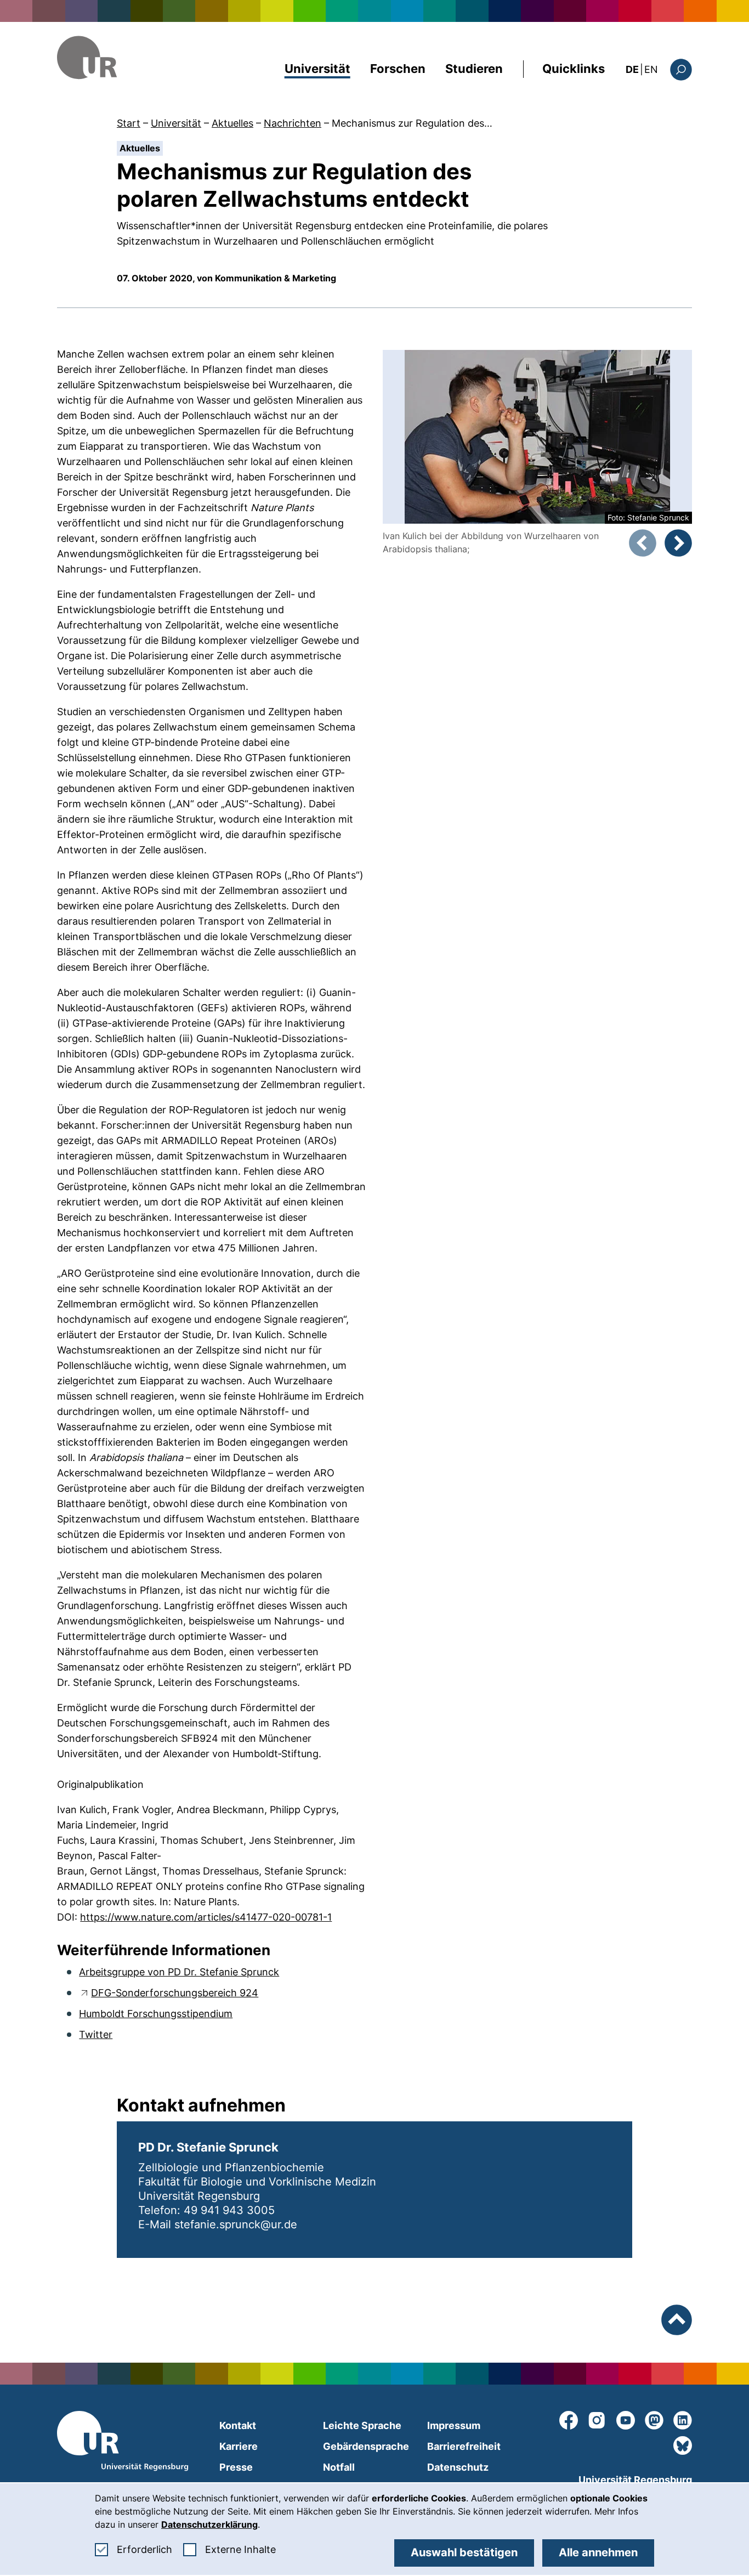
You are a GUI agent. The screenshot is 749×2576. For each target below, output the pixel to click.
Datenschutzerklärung (209, 2524)
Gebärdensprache (366, 2446)
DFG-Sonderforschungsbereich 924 (175, 1993)
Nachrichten (293, 123)
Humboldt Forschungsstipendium (156, 2014)
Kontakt (238, 2425)
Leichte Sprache (362, 2425)
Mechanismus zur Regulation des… (412, 123)
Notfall (339, 2467)
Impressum (454, 2425)
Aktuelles (232, 123)
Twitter (96, 2034)
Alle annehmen (598, 2552)
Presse (236, 2467)
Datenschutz (458, 2467)
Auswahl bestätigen (464, 2552)
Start (129, 123)
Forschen (398, 69)
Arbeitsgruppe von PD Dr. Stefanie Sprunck (179, 1972)
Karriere (239, 2446)
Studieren (474, 69)
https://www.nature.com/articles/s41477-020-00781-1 (206, 1917)
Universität (317, 69)
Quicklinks (574, 69)
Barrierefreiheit (464, 2446)
